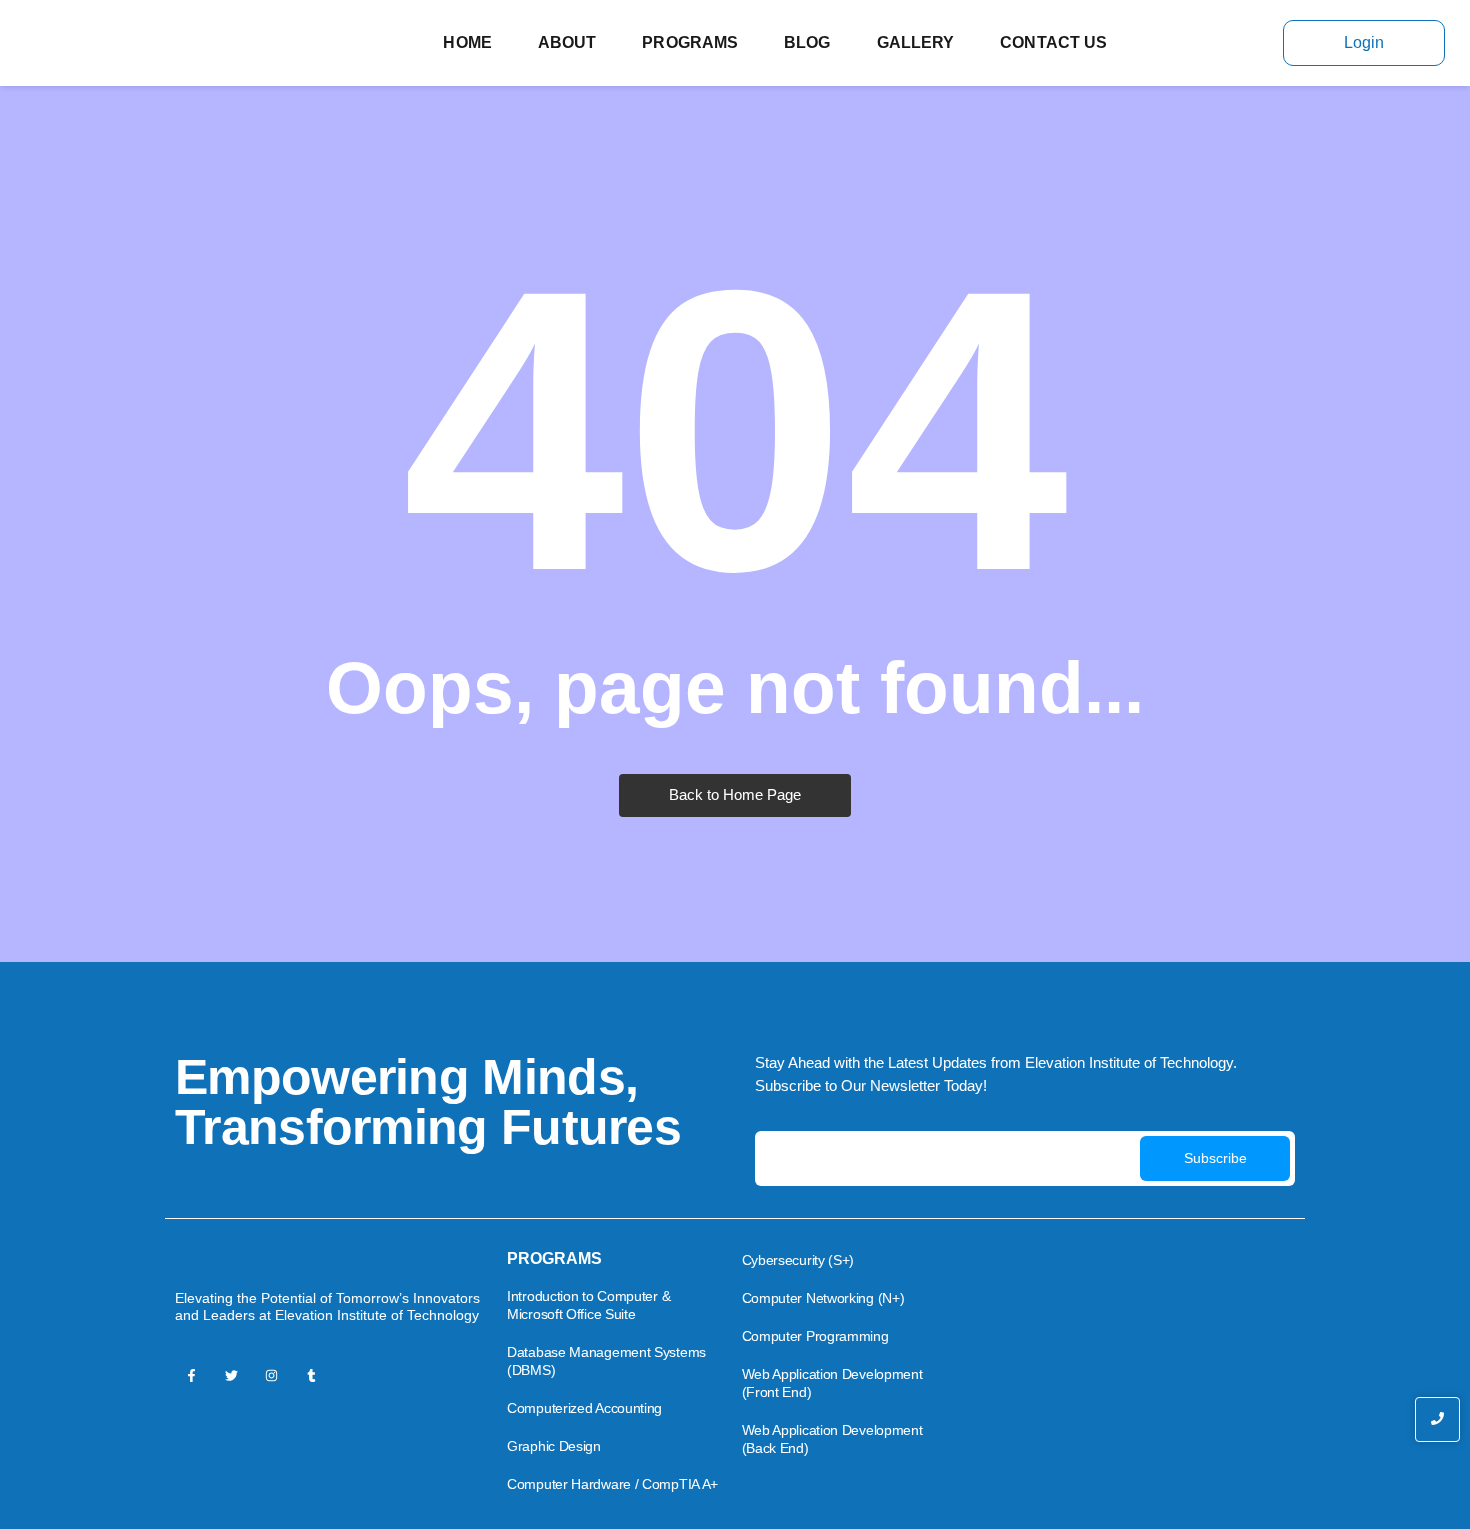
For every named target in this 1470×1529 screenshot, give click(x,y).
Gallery (916, 42)
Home (467, 42)
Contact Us (1053, 42)
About (567, 42)
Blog (807, 42)
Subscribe (1215, 1158)
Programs (690, 42)
